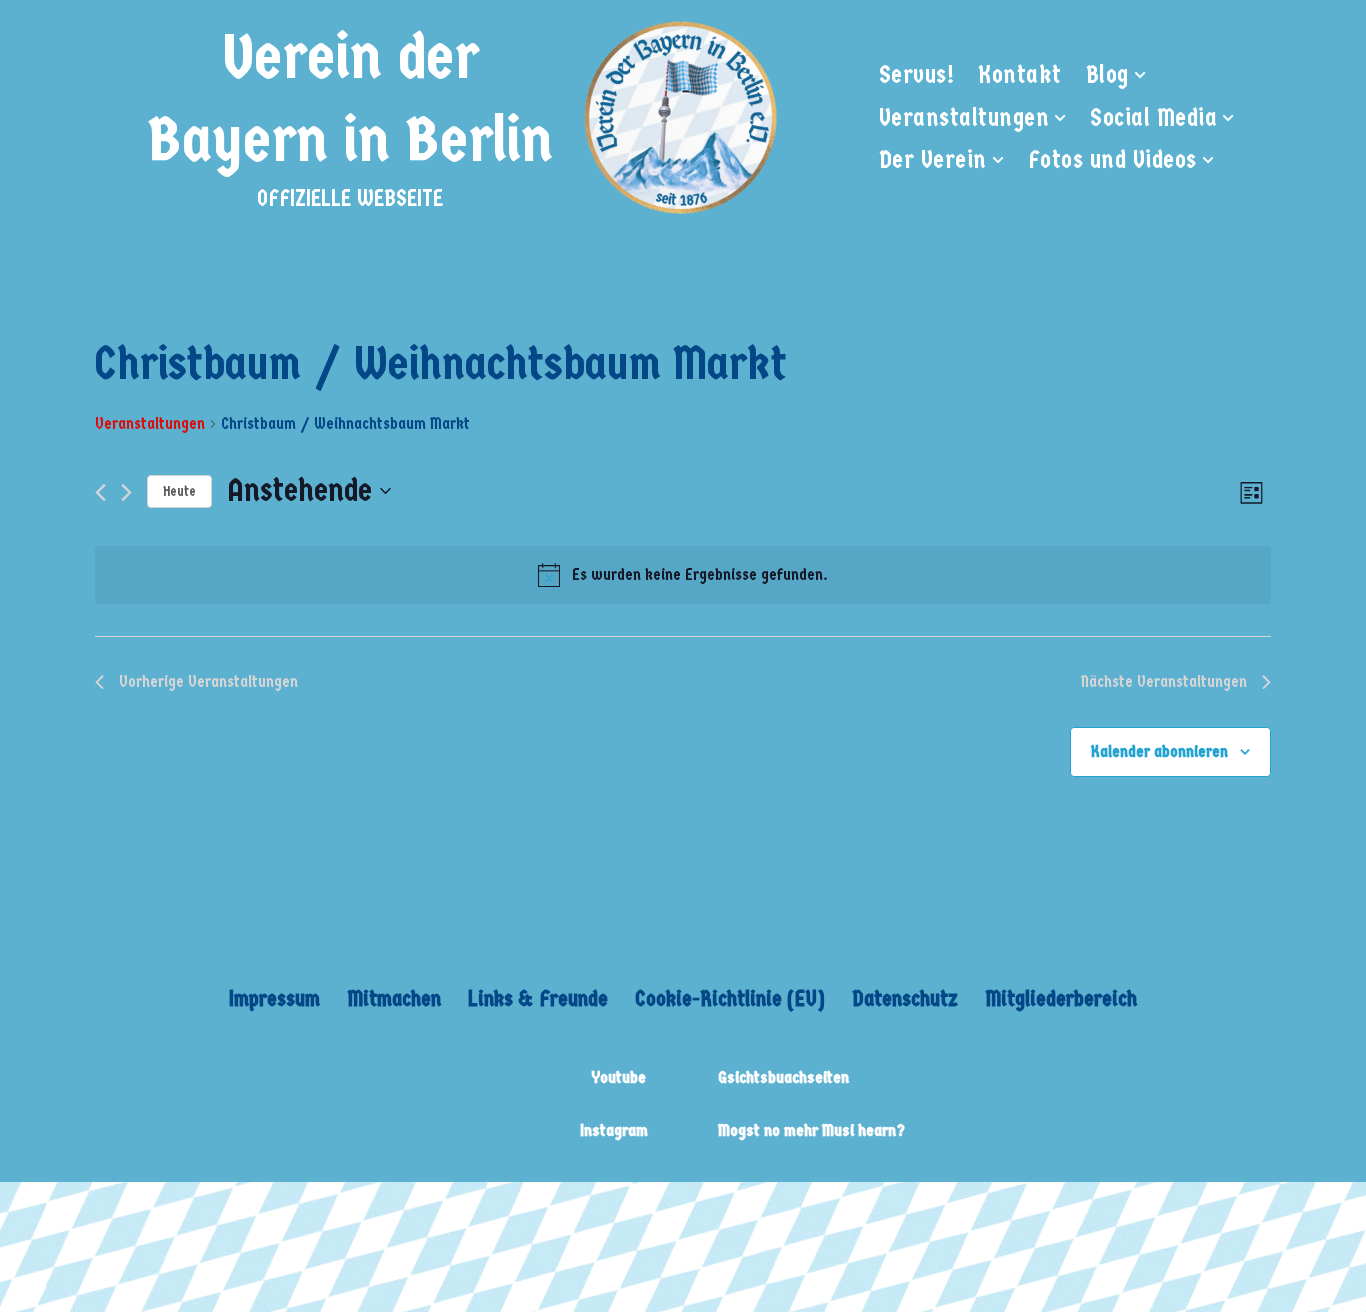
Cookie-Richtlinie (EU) (730, 998)
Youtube (618, 1077)
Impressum (274, 998)
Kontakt (1020, 75)
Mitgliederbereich (1061, 998)
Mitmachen (394, 998)
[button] (1140, 75)
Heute (179, 491)
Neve (138, 1211)
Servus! (917, 75)
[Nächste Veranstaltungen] (126, 492)
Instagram (614, 1130)
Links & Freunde (538, 998)
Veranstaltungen (150, 423)
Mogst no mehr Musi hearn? (811, 1130)
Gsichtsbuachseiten (783, 1077)
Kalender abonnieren (1159, 751)
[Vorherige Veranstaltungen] (100, 492)
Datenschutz (905, 998)
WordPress (412, 1211)
